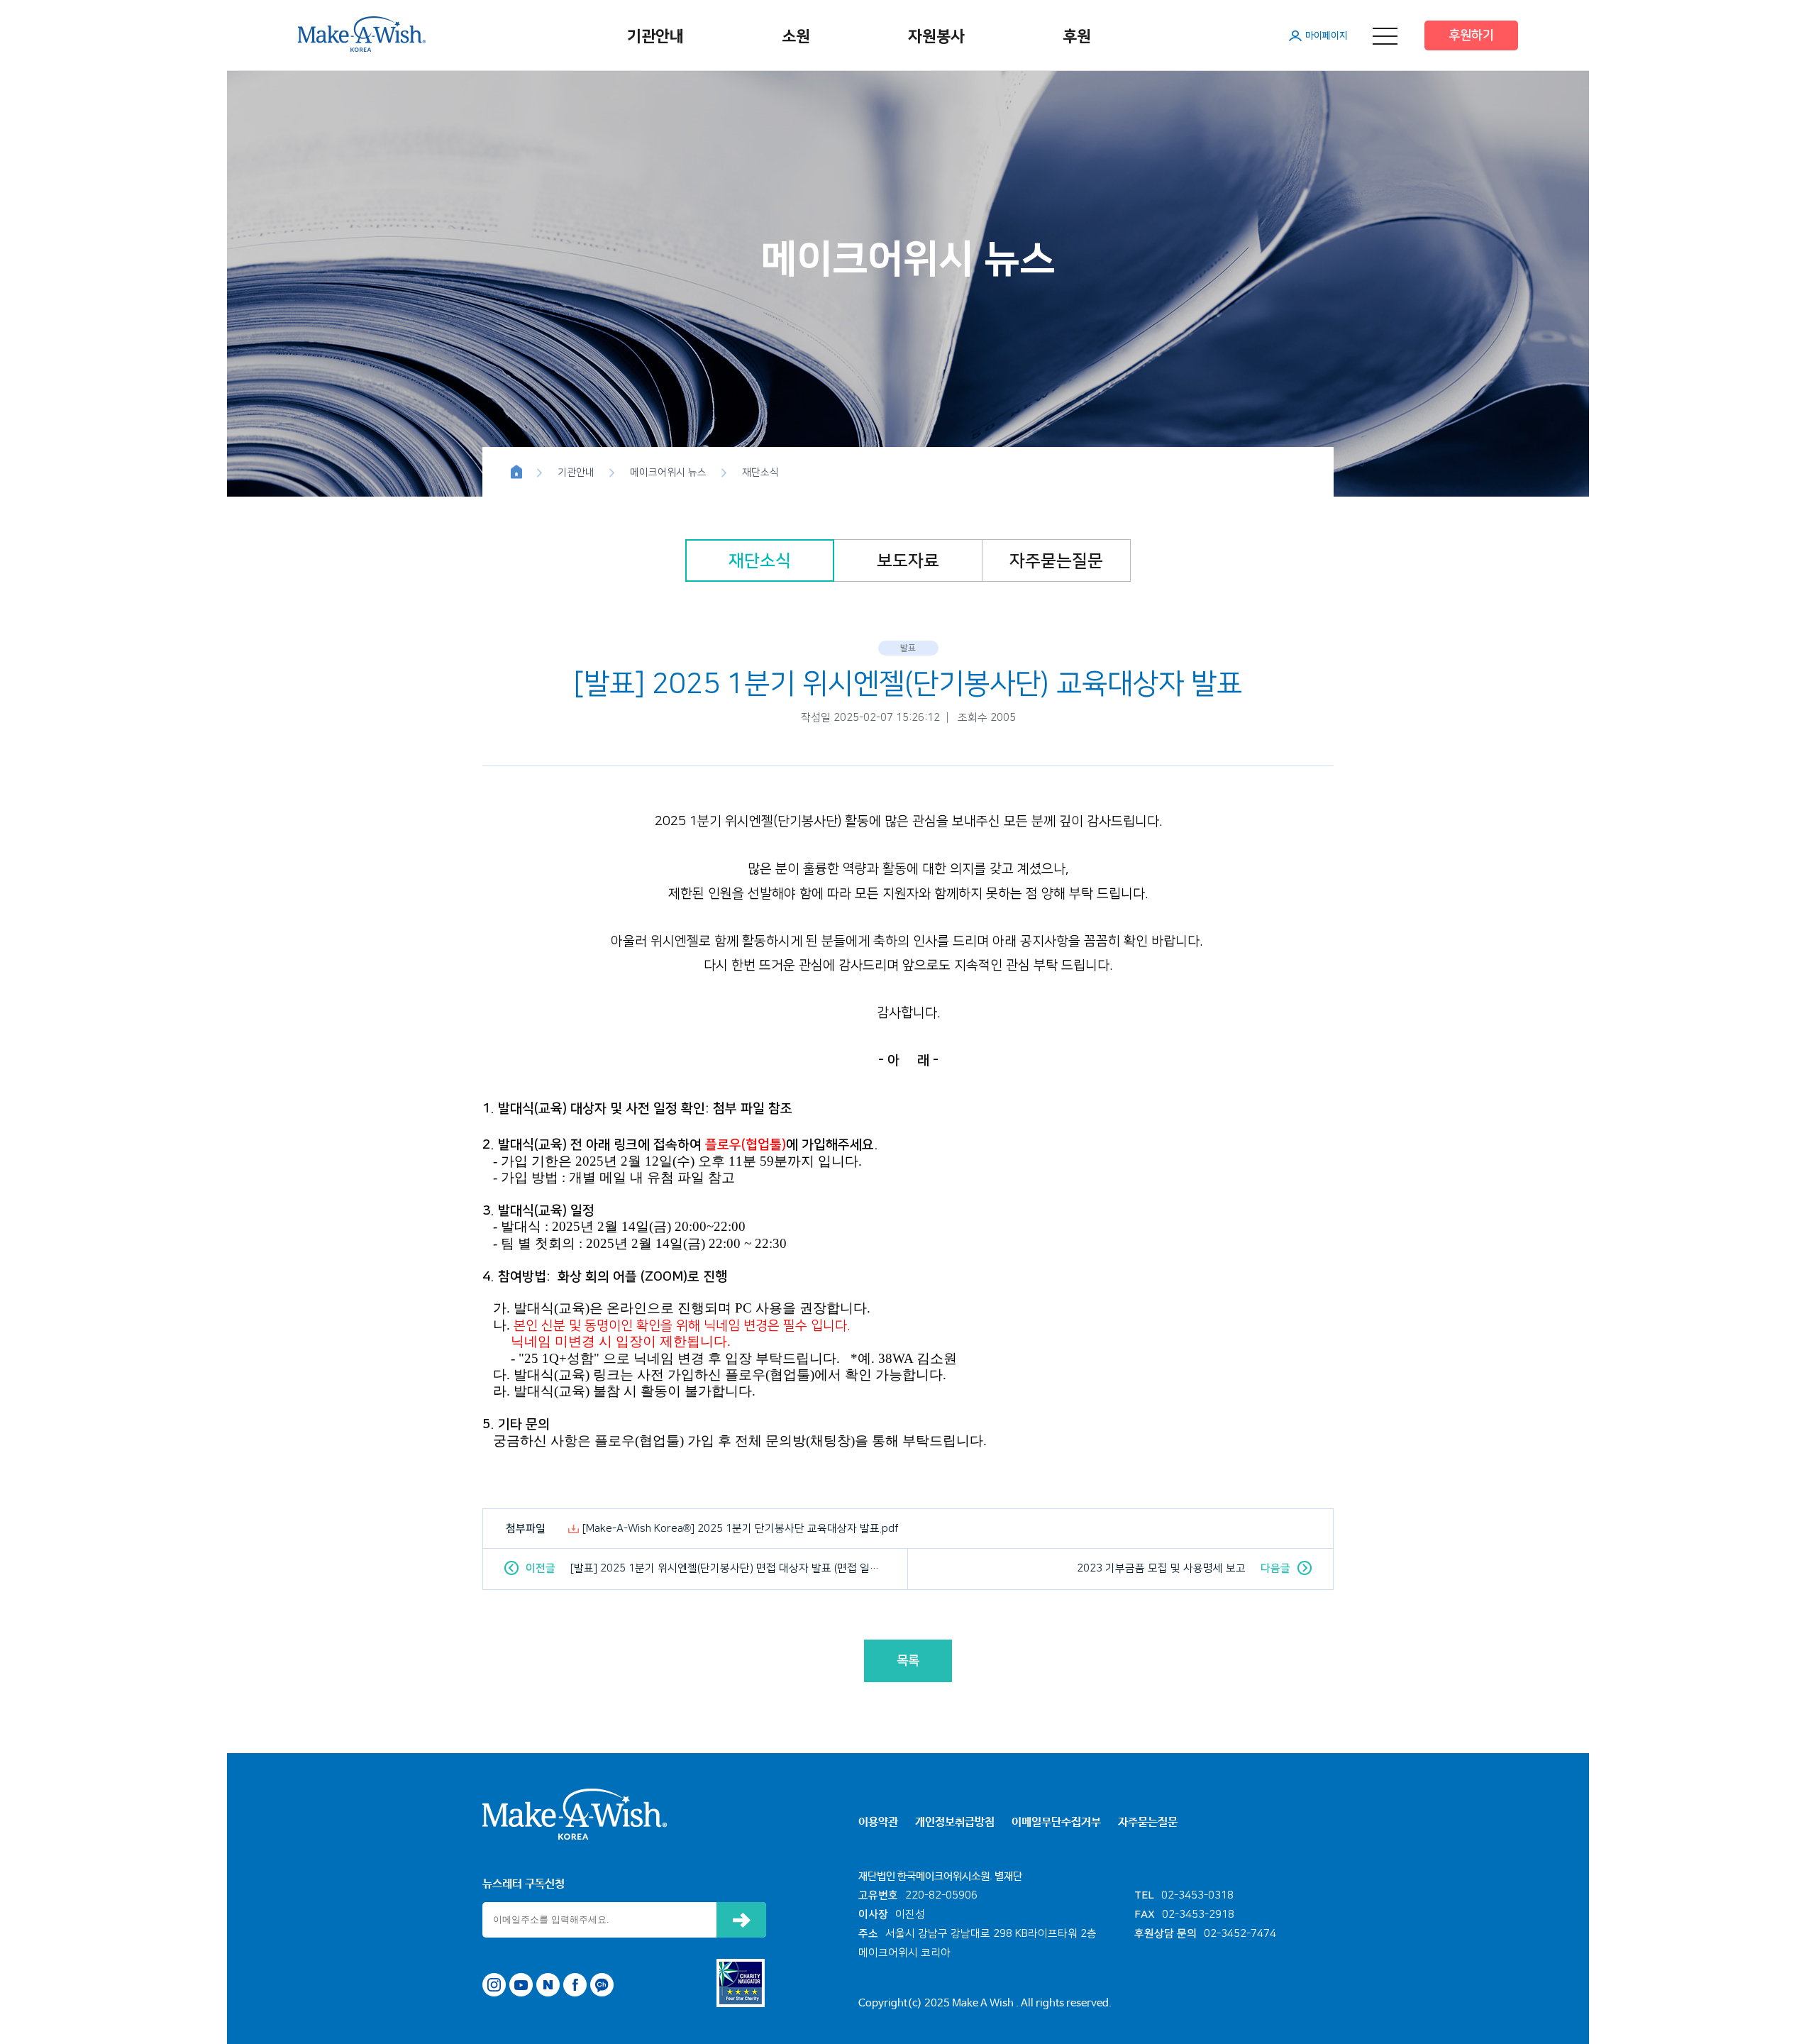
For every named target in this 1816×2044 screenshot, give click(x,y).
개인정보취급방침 (955, 1822)
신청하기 (741, 1920)
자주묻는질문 (1056, 561)
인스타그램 (494, 1985)
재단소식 (760, 561)
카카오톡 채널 (602, 1985)
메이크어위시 (362, 34)
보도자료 (908, 561)
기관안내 (655, 37)
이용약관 (878, 1822)
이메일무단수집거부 (1056, 1822)
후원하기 (1471, 35)
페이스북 (575, 1985)
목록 (908, 1661)
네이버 (548, 1985)
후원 (1077, 37)
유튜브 (521, 1985)
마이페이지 (1327, 35)
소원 (796, 37)
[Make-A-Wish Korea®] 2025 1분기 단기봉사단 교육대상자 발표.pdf (741, 1529)
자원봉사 (936, 37)
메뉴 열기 (1385, 36)
